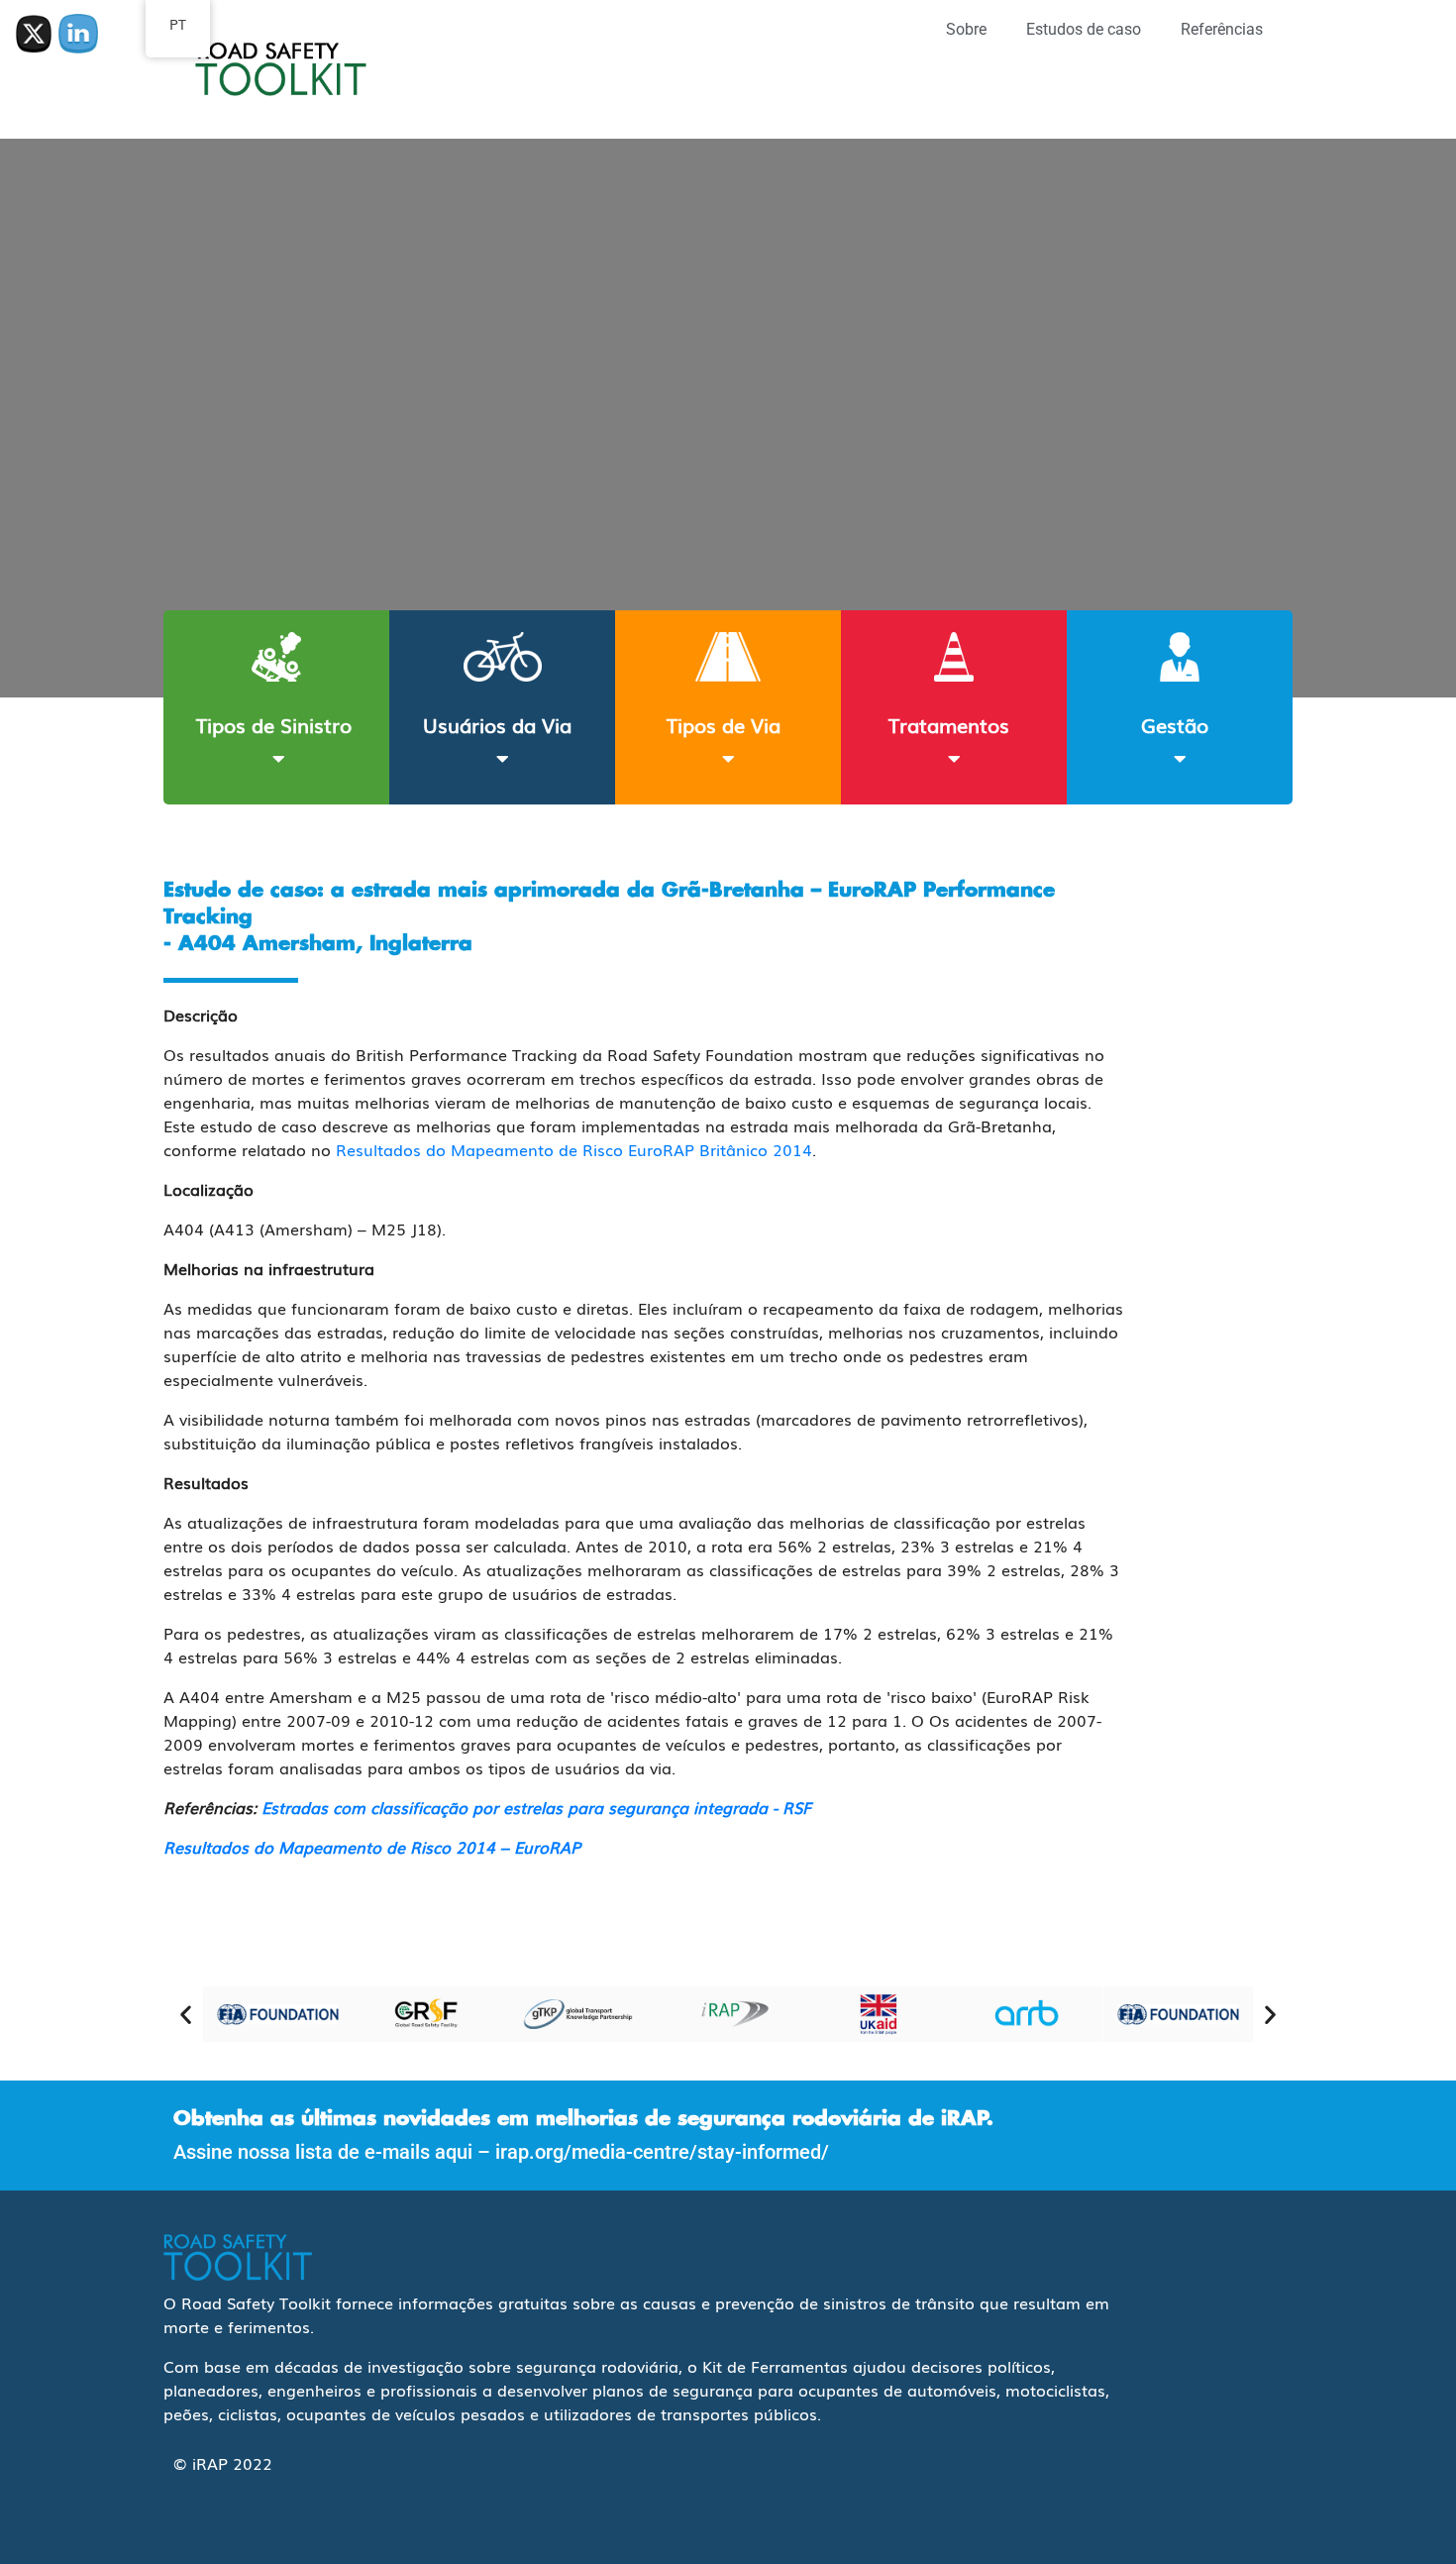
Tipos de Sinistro (274, 724)
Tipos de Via (724, 724)
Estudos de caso (1084, 29)
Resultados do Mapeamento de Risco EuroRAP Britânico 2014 (574, 1149)
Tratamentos (949, 724)
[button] (186, 2014)
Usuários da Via (497, 724)
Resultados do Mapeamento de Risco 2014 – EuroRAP (372, 1847)
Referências (1222, 29)
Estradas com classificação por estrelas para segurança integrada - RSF (536, 1807)
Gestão (1175, 724)
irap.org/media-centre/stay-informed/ (662, 2152)
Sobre (966, 29)
